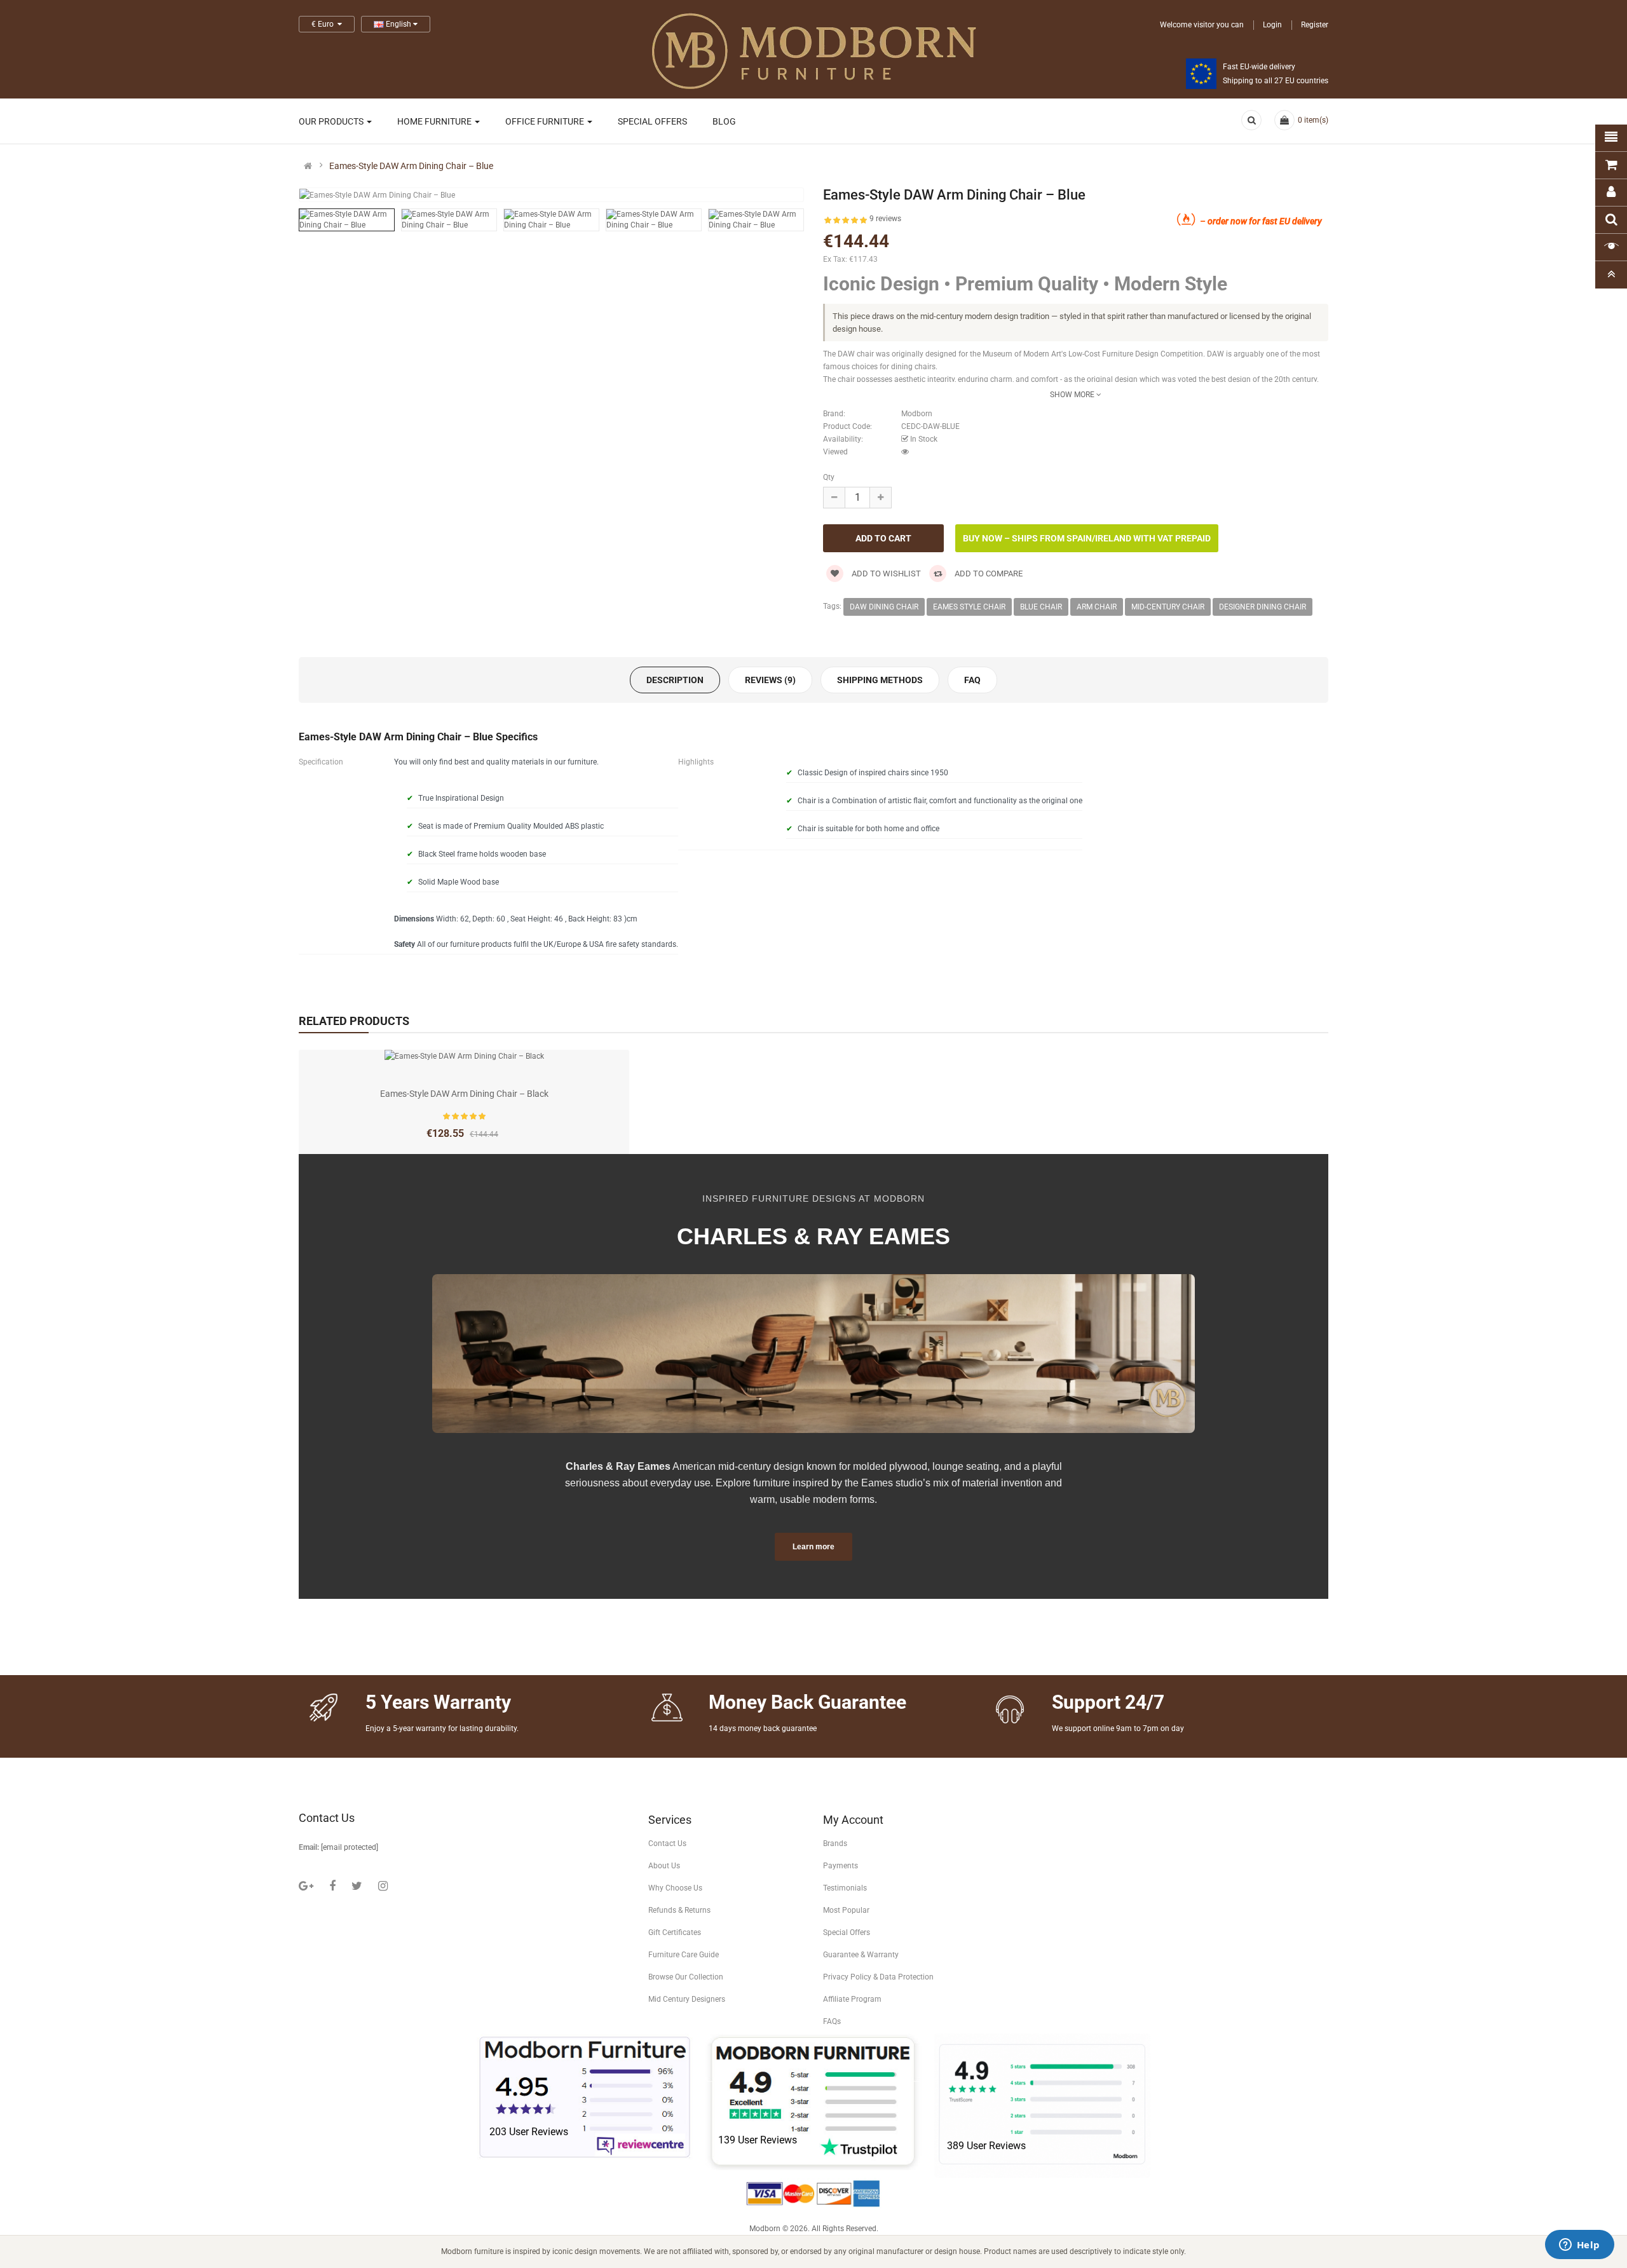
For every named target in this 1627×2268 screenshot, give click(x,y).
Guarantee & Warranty (861, 1955)
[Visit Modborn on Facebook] (332, 1886)
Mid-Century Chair (1168, 607)
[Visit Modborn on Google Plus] (306, 1886)
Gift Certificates (675, 1932)
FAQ (972, 680)
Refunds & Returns (679, 1910)
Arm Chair (1097, 607)
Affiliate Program (852, 1999)
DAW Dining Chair (884, 607)
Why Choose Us (675, 1888)
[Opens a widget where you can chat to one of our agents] (1579, 2246)
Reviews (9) (770, 680)
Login (1272, 25)
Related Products (354, 1021)
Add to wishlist (885, 574)
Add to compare (988, 574)
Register (1315, 25)
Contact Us (667, 1844)
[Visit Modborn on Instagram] (383, 1886)
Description (675, 680)
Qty (829, 477)
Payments (841, 1866)
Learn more (813, 1547)
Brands (835, 1844)
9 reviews (885, 219)
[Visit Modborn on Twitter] (357, 1886)
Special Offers (847, 1932)
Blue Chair (1041, 607)
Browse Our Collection (686, 1977)
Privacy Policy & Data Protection (878, 1977)
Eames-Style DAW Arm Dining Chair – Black (464, 1094)
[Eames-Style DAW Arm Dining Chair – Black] (464, 1056)
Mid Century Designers (687, 1999)
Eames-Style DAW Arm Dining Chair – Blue (411, 166)
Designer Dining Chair (1263, 607)
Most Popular (846, 1910)
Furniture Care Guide (684, 1955)
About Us (664, 1866)
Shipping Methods (880, 680)
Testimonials (845, 1888)
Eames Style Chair (969, 607)
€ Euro (324, 24)
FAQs (832, 2021)
